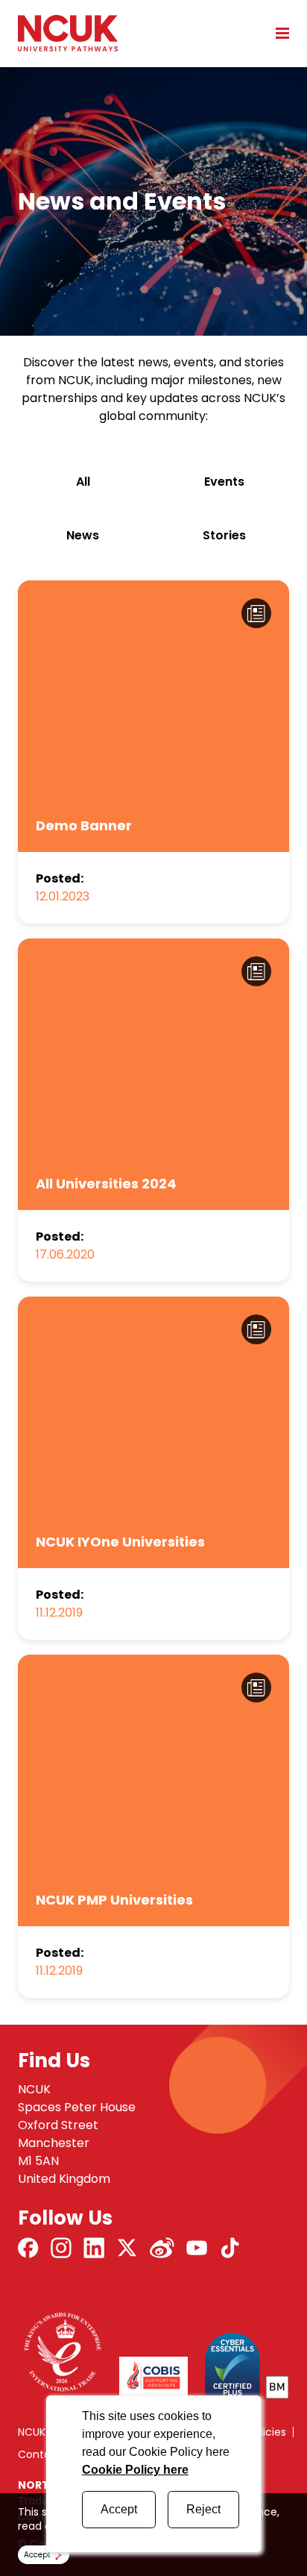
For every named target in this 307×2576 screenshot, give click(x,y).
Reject (203, 2509)
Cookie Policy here (135, 2470)
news (83, 535)
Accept (119, 2509)
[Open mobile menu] (277, 33)
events (224, 482)
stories (224, 535)
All (83, 482)
